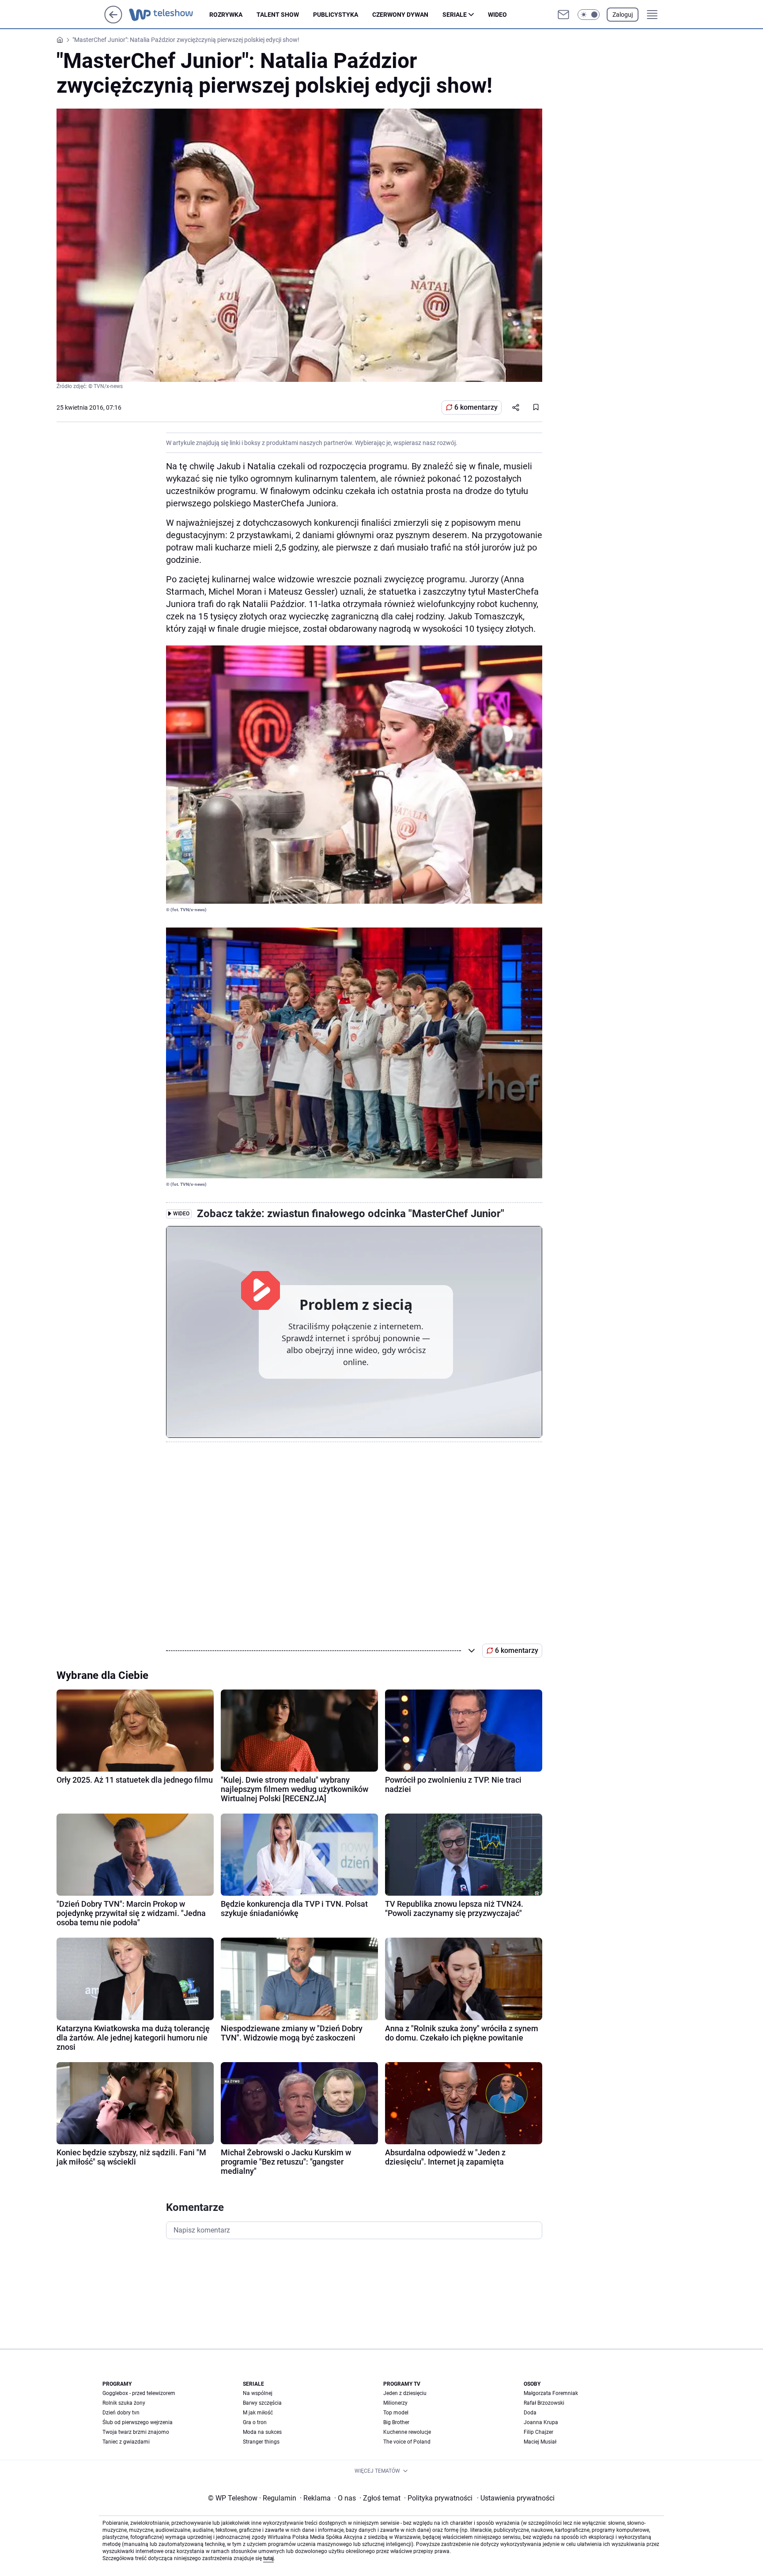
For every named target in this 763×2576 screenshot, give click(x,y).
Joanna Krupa (541, 2422)
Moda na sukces (262, 2432)
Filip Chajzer (538, 2432)
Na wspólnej (258, 2393)
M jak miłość (258, 2413)
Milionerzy (395, 2403)
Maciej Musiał (540, 2442)
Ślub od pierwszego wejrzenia (138, 2422)
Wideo (497, 15)
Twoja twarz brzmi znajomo (136, 2432)
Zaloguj (623, 15)
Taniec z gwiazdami (126, 2442)
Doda (530, 2413)
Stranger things (261, 2442)
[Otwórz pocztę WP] (563, 15)
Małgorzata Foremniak (551, 2393)
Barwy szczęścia (262, 2403)
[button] (589, 15)
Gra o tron (255, 2422)
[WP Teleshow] (169, 15)
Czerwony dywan (400, 15)
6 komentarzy (476, 407)
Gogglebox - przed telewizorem (139, 2393)
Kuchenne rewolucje (407, 2432)
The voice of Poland (407, 2442)
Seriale (455, 15)
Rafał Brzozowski (544, 2403)
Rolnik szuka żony (124, 2403)
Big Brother (396, 2422)
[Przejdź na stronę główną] (113, 21)
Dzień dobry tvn (121, 2413)
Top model (396, 2413)
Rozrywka (226, 15)
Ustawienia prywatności (516, 2498)
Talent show (278, 15)
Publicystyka (336, 15)
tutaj (268, 2558)
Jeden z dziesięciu (405, 2393)
